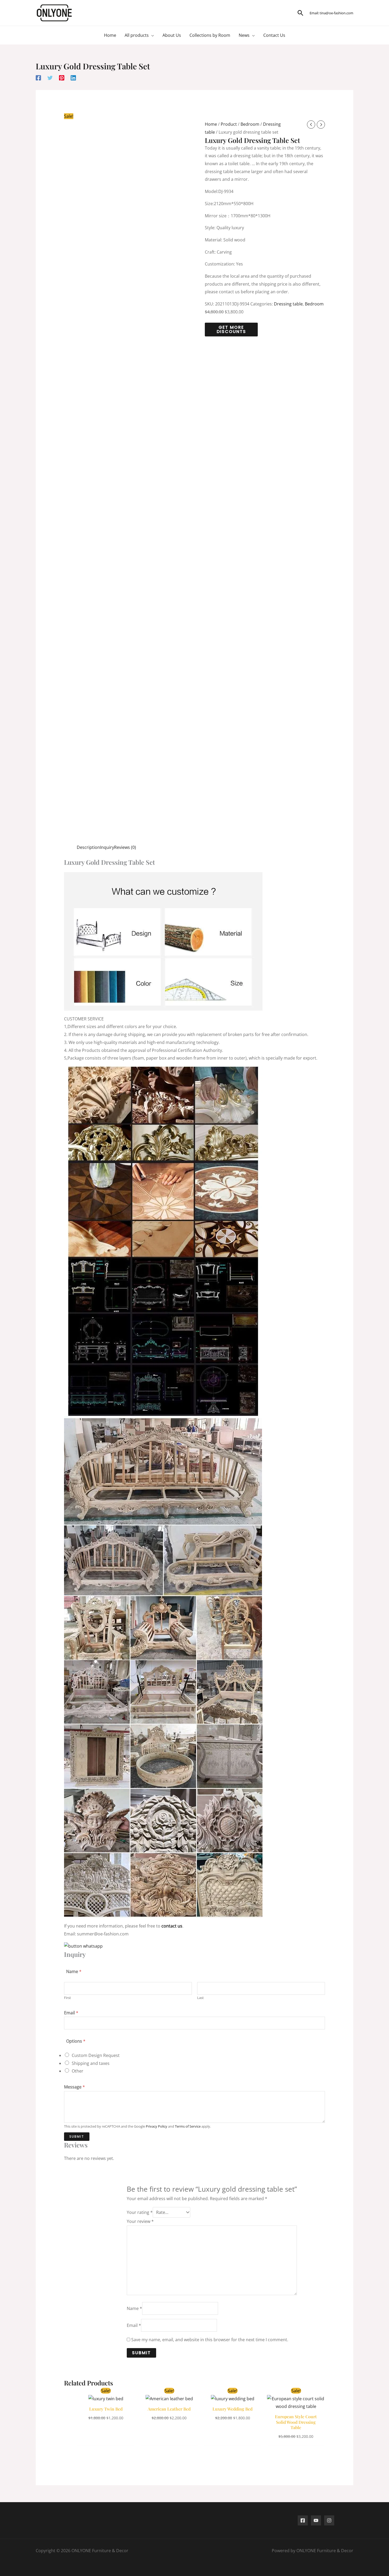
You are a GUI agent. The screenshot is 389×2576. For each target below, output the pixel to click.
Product (229, 124)
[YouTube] (316, 2520)
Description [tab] (88, 847)
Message (74, 2087)
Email (71, 2013)
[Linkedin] (73, 77)
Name (134, 2308)
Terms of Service (188, 2126)
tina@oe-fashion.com (336, 13)
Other (78, 2071)
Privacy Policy (157, 2126)
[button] (300, 13)
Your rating (140, 2212)
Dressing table (288, 304)
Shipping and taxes (91, 2063)
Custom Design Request (96, 2055)
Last (200, 1998)
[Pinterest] (62, 77)
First (67, 1998)
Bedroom (250, 124)
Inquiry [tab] (107, 847)
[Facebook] (38, 77)
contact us (172, 1926)
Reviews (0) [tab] (125, 847)
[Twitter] (50, 77)
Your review (140, 2221)
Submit (77, 2136)
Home (211, 124)
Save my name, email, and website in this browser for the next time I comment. (210, 2340)
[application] (151, 35)
